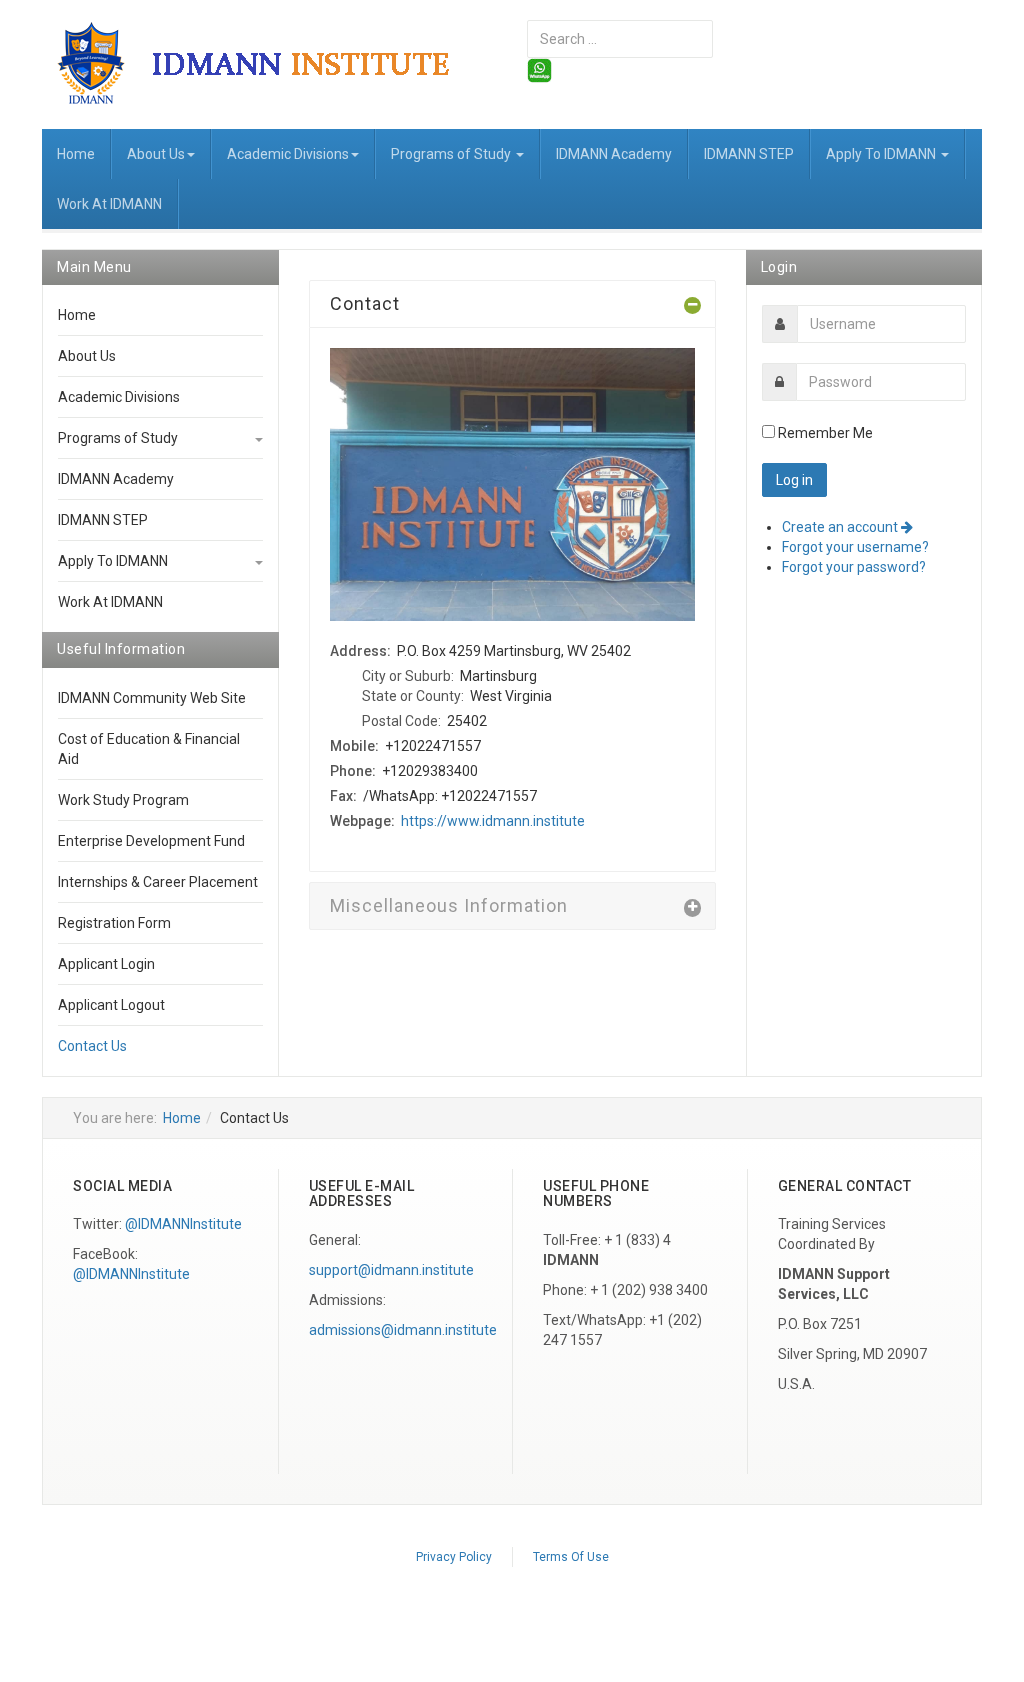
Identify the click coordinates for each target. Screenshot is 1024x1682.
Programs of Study (452, 154)
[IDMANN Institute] (269, 62)
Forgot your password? (854, 567)
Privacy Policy (454, 1557)
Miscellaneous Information (449, 905)
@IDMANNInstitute (183, 1224)
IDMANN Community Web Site (152, 698)
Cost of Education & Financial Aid (149, 749)
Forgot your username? (855, 547)
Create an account (841, 527)
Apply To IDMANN (882, 154)
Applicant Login (106, 964)
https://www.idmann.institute (493, 821)
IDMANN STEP (749, 154)
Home (76, 154)
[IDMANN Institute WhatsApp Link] (539, 69)
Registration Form (114, 923)
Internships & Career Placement (158, 882)
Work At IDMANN (109, 204)
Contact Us (92, 1046)
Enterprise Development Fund (151, 841)
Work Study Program (123, 800)
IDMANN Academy (614, 154)
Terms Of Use (571, 1557)
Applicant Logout (111, 1005)
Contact (365, 303)
